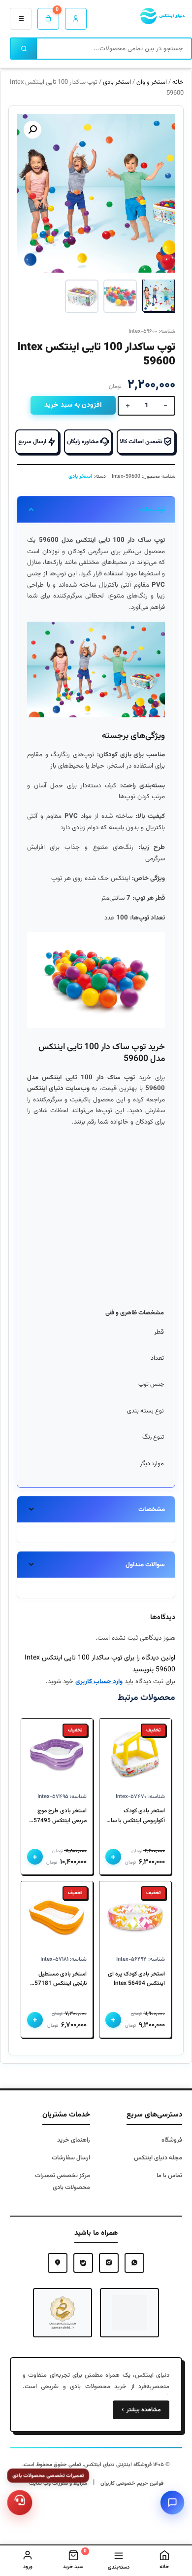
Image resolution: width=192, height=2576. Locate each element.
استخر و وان (152, 82)
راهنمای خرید (74, 2140)
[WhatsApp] (134, 2263)
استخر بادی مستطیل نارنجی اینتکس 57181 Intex (61, 1979)
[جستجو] (24, 49)
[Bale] (83, 2263)
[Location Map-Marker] (58, 2263)
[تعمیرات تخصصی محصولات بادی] (20, 2503)
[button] (32, 130)
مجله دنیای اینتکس (158, 2158)
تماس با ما (169, 2176)
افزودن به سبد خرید (73, 405)
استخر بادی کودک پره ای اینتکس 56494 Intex (136, 1979)
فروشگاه (172, 2140)
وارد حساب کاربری (99, 1681)
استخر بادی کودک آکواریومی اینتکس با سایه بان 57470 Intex (135, 1816)
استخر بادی (117, 82)
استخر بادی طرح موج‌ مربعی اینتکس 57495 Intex (60, 1816)
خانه (178, 82)
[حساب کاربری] (76, 19)
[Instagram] (109, 2263)
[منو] (21, 19)
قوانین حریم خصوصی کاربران (132, 2484)
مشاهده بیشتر (141, 2410)
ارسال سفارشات (71, 2158)
